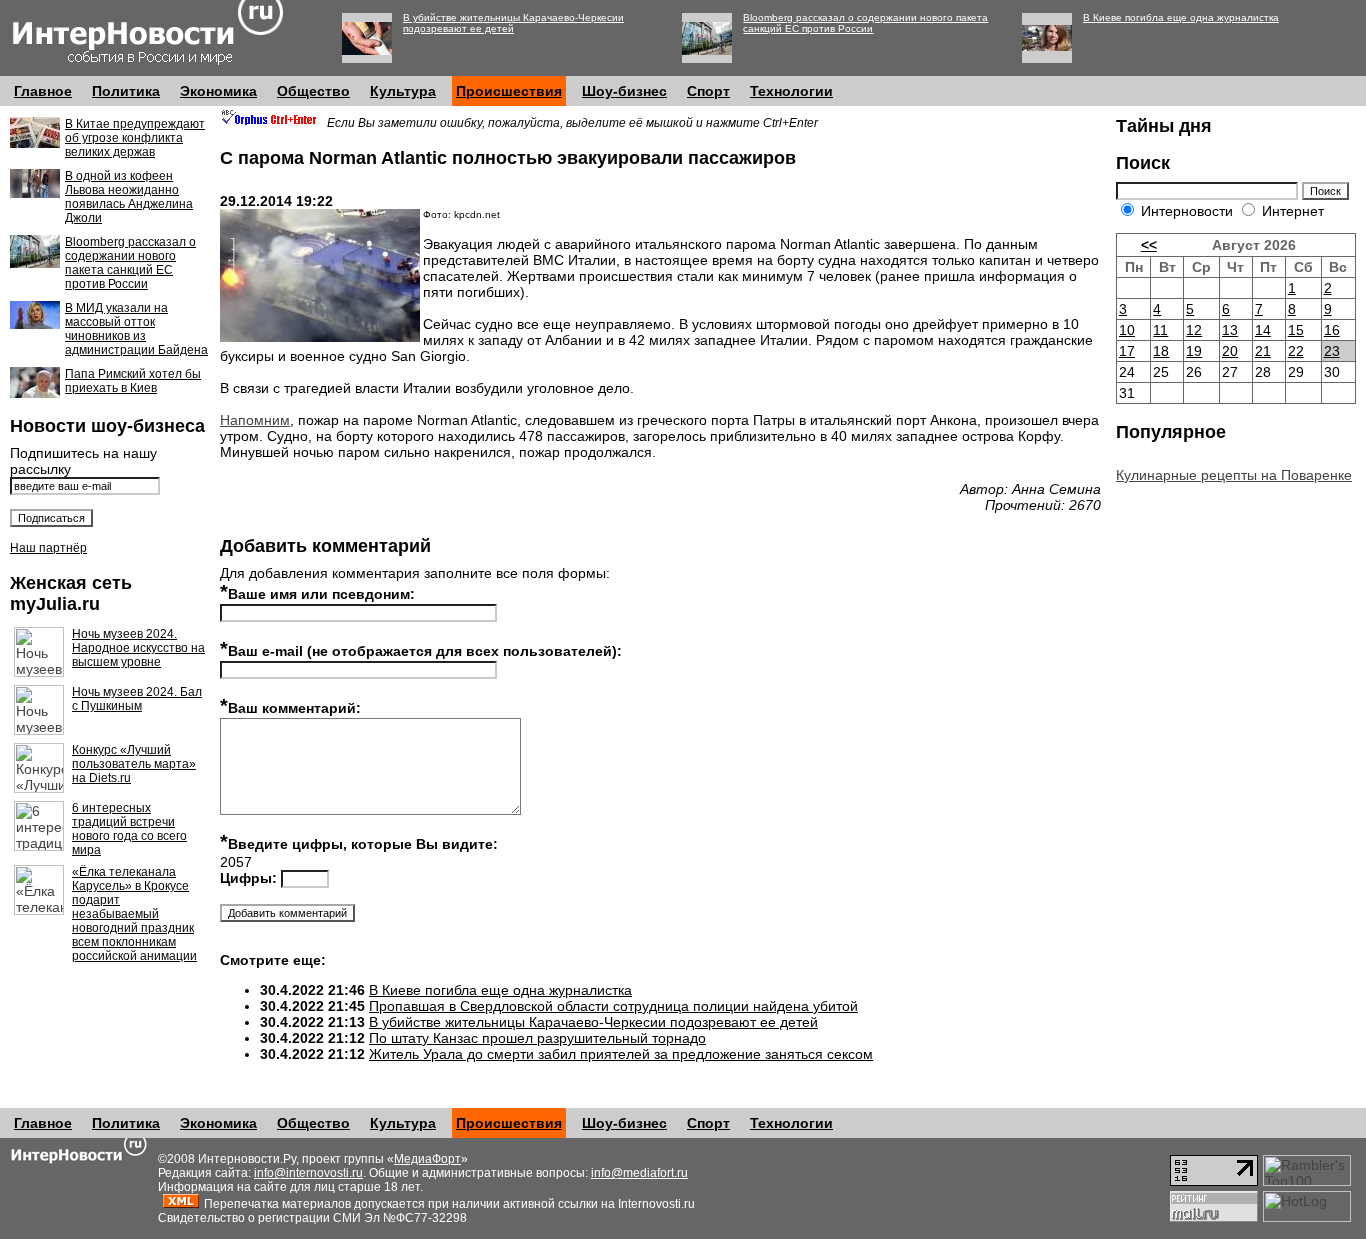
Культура (403, 91)
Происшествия (509, 91)
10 (1127, 330)
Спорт (708, 91)
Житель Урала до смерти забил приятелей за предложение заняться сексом (621, 1054)
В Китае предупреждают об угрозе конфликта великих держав (135, 138)
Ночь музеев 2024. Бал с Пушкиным (137, 699)
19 (1194, 351)
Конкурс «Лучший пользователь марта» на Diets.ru (134, 764)
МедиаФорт (427, 1159)
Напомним (255, 420)
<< (1149, 245)
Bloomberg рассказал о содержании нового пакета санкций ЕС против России (865, 23)
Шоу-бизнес (624, 91)
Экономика (218, 91)
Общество (313, 91)
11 (1160, 330)
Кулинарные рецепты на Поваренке (1234, 475)
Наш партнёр (48, 548)
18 (1161, 351)
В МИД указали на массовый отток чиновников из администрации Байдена (136, 329)
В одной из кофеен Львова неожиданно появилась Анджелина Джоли (129, 197)
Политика (126, 91)
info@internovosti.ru (308, 1173)
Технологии (791, 91)
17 (1127, 351)
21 (1263, 351)
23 (1332, 351)
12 (1194, 330)
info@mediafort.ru (639, 1173)
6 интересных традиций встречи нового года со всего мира (129, 829)
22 (1296, 351)
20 (1230, 351)
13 (1230, 330)
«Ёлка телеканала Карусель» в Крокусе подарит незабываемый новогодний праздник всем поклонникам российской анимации (134, 914)
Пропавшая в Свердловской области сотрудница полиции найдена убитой (613, 1006)
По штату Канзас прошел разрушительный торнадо (537, 1038)
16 (1332, 330)
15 (1296, 330)
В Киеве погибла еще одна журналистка (1181, 17)
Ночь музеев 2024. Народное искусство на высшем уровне (138, 648)
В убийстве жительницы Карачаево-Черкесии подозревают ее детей (513, 23)
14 (1263, 330)
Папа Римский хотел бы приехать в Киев (133, 381)
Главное (43, 91)
